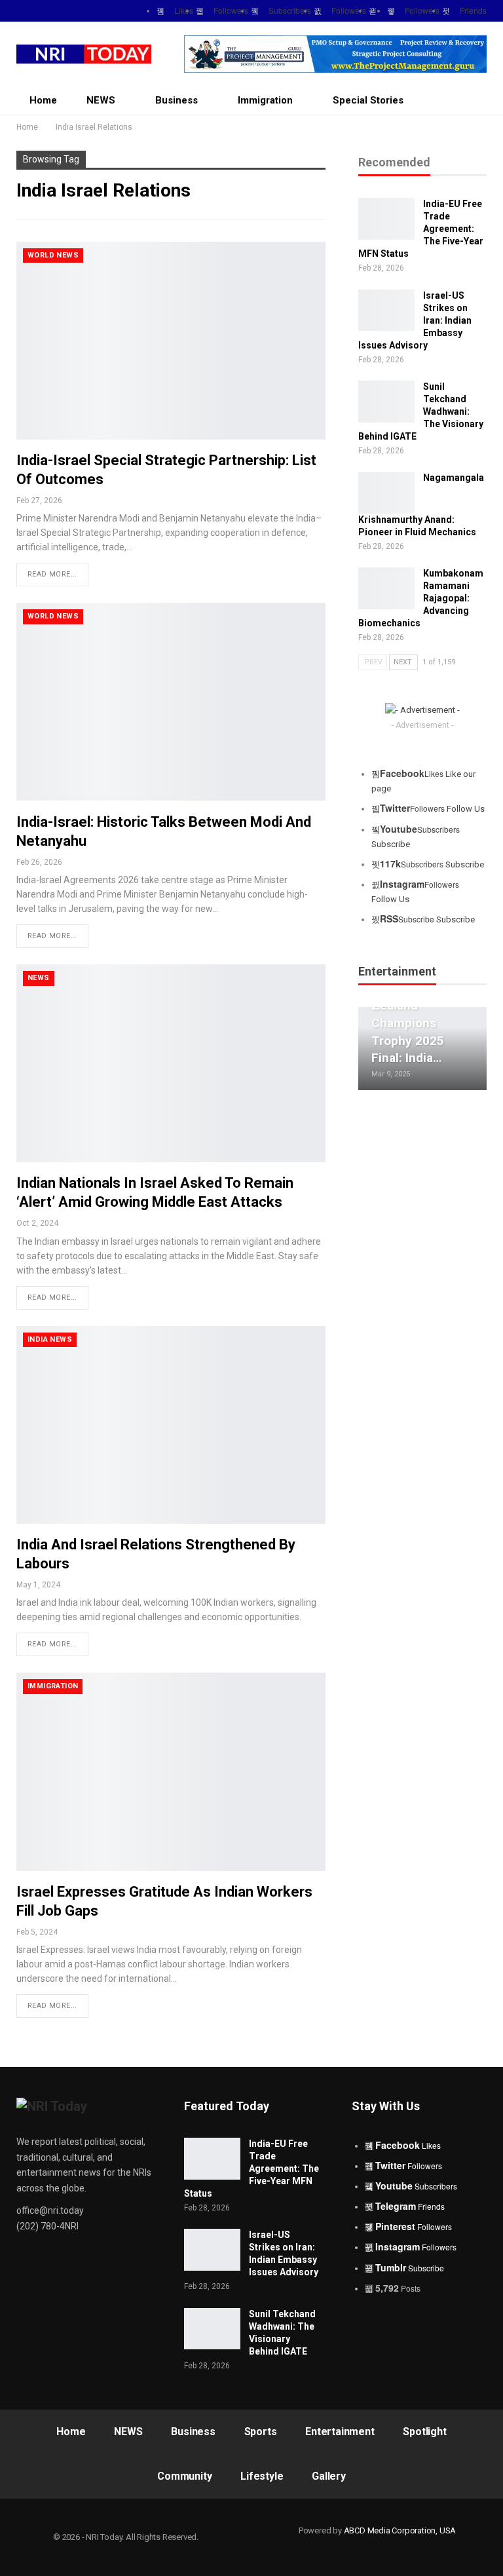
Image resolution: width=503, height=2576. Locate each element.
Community (184, 2476)
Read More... (52, 574)
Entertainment (340, 2432)
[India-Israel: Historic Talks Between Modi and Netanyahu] (171, 702)
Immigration (265, 100)
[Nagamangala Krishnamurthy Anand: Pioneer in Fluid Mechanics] (386, 493)
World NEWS (53, 255)
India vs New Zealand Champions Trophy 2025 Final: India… (408, 1023)
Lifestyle (262, 2476)
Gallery (329, 2476)
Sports (261, 2432)
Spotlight (424, 2432)
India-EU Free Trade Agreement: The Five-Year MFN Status (251, 2169)
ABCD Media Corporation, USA (400, 2530)
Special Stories (368, 100)
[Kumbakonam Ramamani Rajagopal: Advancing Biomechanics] (386, 588)
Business (177, 100)
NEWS (101, 100)
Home (43, 100)
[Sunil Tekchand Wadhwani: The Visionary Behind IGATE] (386, 402)
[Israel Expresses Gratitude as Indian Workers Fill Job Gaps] (171, 1771)
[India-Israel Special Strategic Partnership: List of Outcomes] (171, 341)
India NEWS (50, 1339)
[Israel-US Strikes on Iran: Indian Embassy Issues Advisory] (386, 311)
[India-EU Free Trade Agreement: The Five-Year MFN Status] (386, 219)
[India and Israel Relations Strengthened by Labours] (171, 1425)
